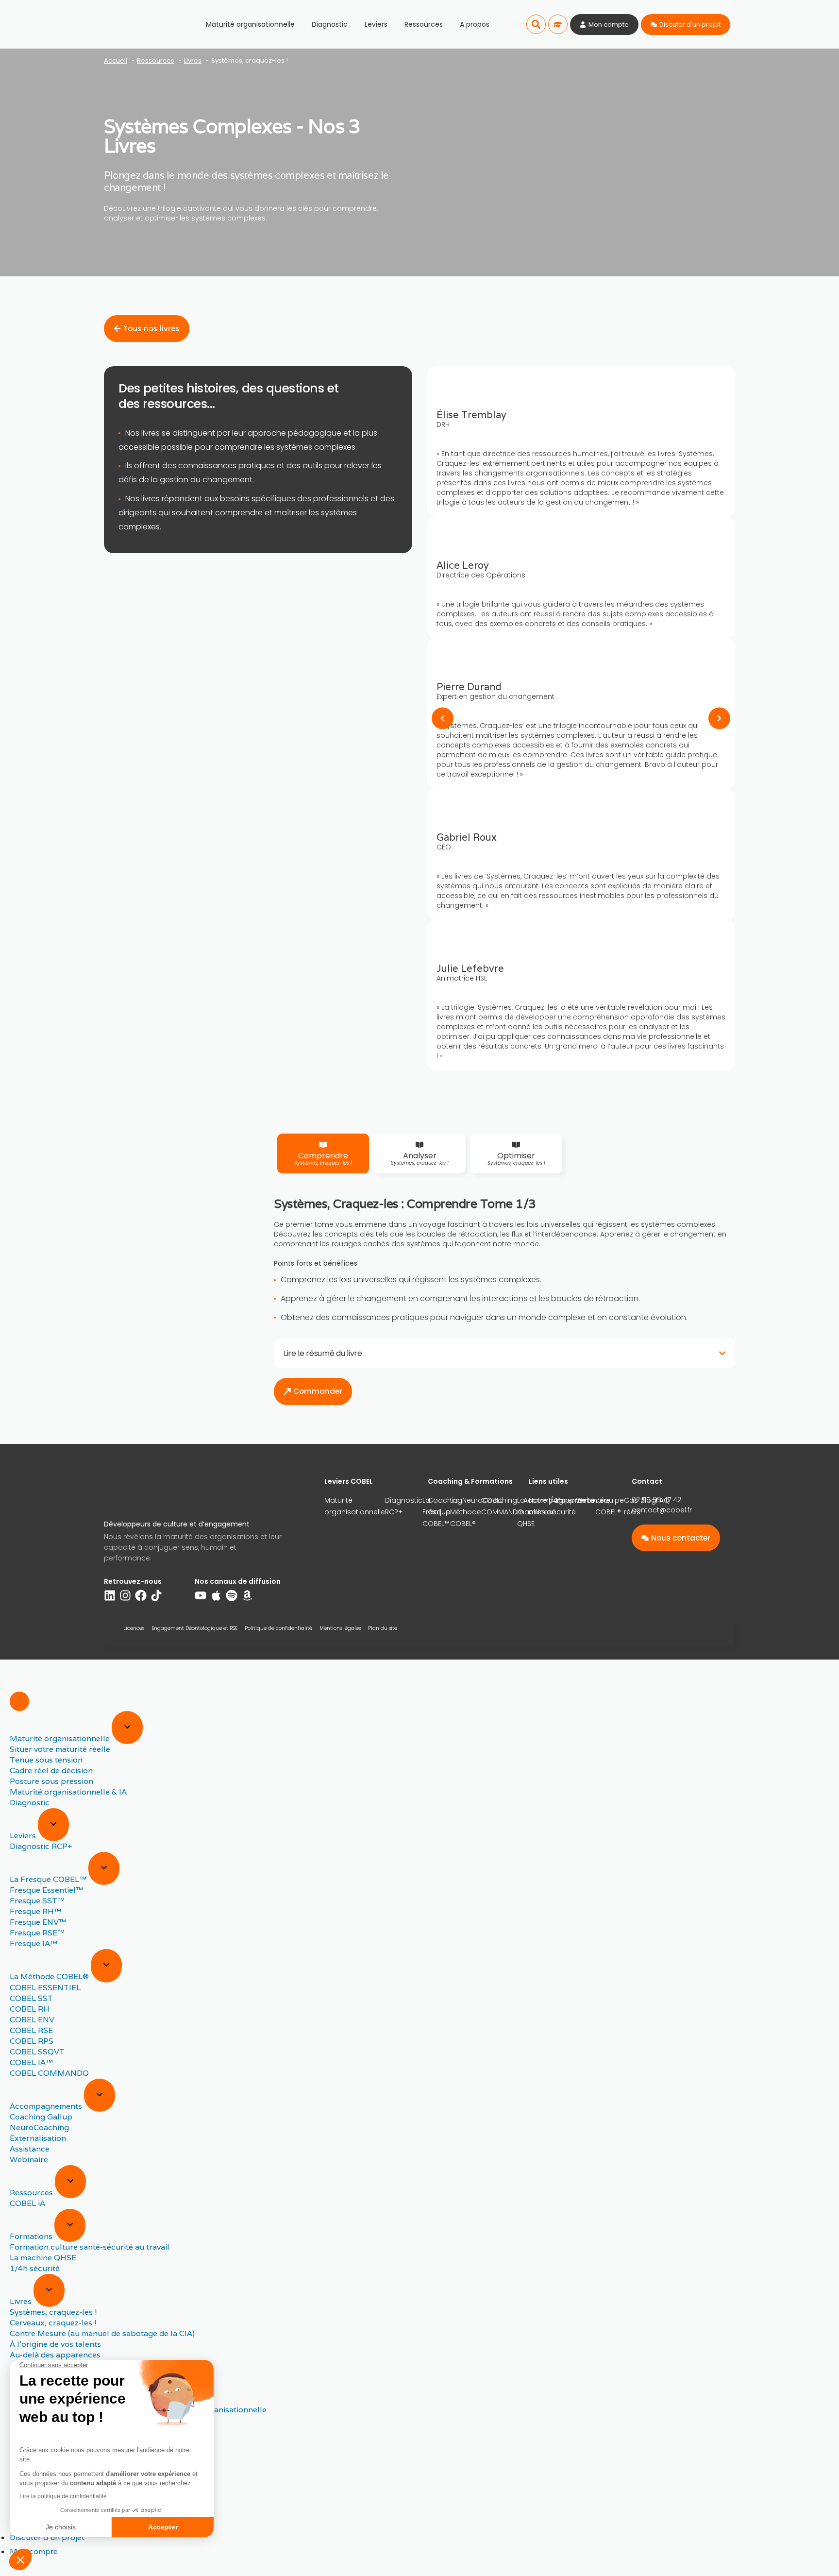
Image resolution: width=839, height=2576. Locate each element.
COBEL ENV (32, 2020)
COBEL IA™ (31, 2062)
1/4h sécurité (35, 2268)
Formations (32, 2236)
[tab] (323, 1153)
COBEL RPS (32, 2041)
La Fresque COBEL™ (49, 1879)
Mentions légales (340, 1628)
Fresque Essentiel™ (46, 1890)
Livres (22, 2301)
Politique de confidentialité (278, 1628)
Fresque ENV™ (38, 1922)
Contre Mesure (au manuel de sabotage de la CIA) (102, 2333)
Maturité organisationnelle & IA (68, 1792)
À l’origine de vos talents (55, 2344)
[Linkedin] (110, 1595)
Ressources (424, 24)
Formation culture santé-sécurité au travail (90, 2247)
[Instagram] (125, 1595)
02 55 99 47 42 (656, 1500)
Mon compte (34, 2551)
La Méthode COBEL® (50, 1977)
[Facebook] (141, 1595)
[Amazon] (247, 1595)
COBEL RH (30, 2009)
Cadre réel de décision (51, 1771)
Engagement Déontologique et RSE (194, 1628)
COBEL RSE (31, 2030)
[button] (536, 24)
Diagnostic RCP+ (404, 1506)
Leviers (376, 24)
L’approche (576, 1500)
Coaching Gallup (445, 1506)
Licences (134, 1628)
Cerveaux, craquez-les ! (53, 2323)
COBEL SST (31, 1998)
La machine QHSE (43, 2258)
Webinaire (29, 2160)
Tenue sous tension (46, 1760)
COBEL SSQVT (37, 2052)
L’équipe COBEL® (610, 1506)
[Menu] (19, 1701)
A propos (475, 24)
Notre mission (542, 1506)
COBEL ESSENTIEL (45, 1988)
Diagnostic (330, 24)
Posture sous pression (51, 1781)
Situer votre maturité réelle (60, 1749)
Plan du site (383, 1628)
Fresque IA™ (34, 1943)
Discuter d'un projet (47, 2537)
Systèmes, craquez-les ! (53, 2312)
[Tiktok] (156, 1595)
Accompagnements (47, 2106)
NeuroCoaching (490, 1500)
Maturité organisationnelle (250, 24)
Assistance (30, 2149)
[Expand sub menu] (127, 1728)
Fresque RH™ (35, 1911)
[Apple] (216, 1595)
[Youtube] (201, 1595)
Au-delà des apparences (55, 2355)
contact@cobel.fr (662, 1510)
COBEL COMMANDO (49, 2073)
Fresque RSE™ (37, 1933)
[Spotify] (232, 1595)
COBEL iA (27, 2203)
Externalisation (38, 2138)
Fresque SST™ (37, 1901)
